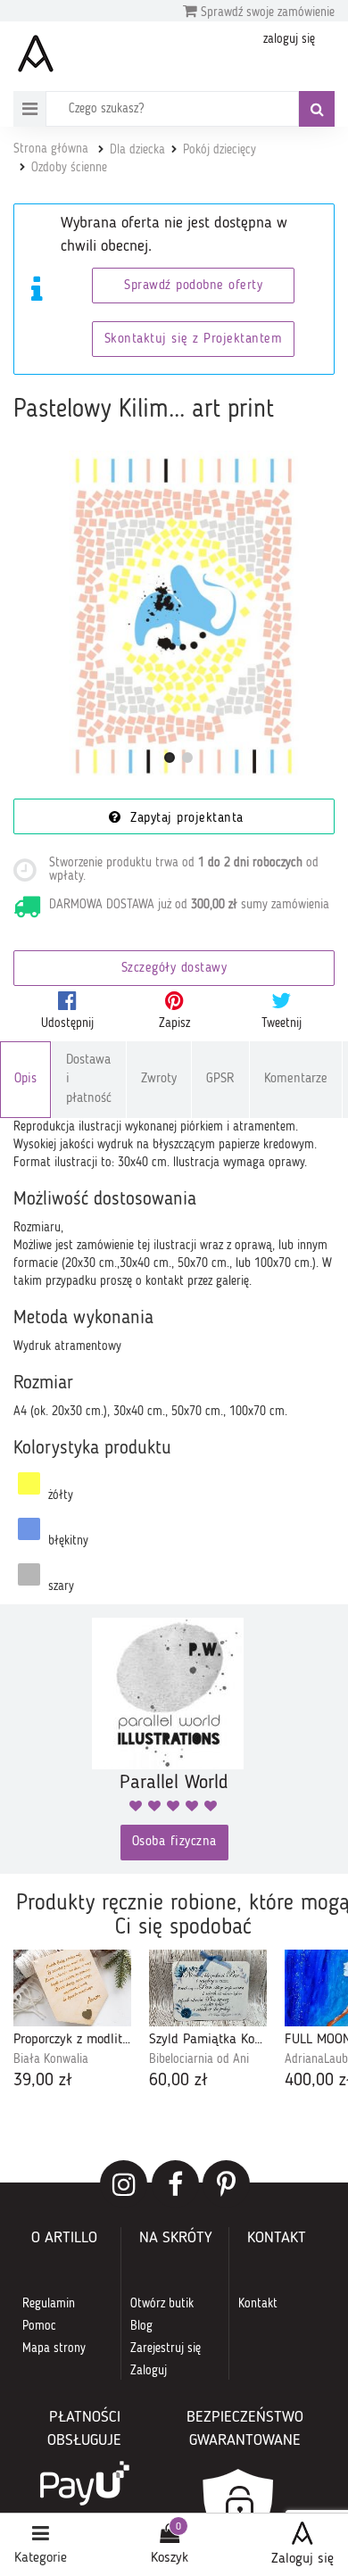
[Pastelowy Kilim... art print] (178, 616)
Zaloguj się (302, 2559)
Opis (25, 1079)
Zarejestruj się (166, 2348)
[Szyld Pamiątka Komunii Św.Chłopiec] (208, 1988)
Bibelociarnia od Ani (199, 2059)
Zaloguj (149, 2371)
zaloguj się (289, 39)
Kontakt (258, 2304)
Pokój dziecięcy (220, 150)
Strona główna (51, 149)
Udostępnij (67, 1023)
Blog (141, 2326)
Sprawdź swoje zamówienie (266, 12)
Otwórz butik (162, 2304)
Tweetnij (282, 1023)
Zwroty (159, 1079)
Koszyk (170, 2558)
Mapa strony (54, 2348)
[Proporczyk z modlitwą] (72, 1988)
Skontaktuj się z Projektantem (194, 340)
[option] (72, 2021)
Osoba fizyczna (174, 1842)
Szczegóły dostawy (174, 969)
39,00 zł (43, 2081)
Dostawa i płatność (89, 1080)
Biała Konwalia (51, 2059)
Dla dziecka (137, 150)
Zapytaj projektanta (185, 819)
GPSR (220, 1079)
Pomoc (39, 2326)
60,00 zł (178, 2081)
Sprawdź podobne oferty (193, 286)
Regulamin (49, 2304)
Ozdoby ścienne (69, 168)
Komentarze (296, 1079)
